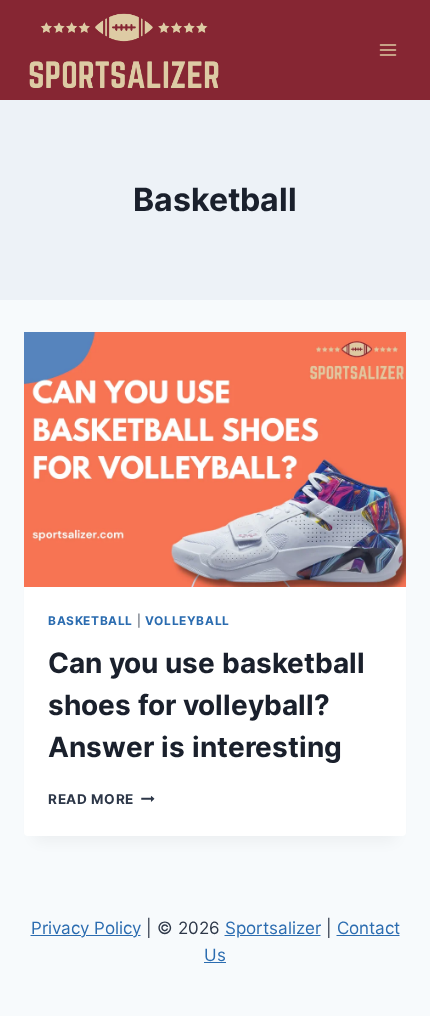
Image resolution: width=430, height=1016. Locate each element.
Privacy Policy (86, 928)
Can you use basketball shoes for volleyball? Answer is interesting (206, 705)
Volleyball (187, 620)
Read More (101, 799)
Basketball (90, 620)
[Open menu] (387, 49)
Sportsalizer (273, 928)
